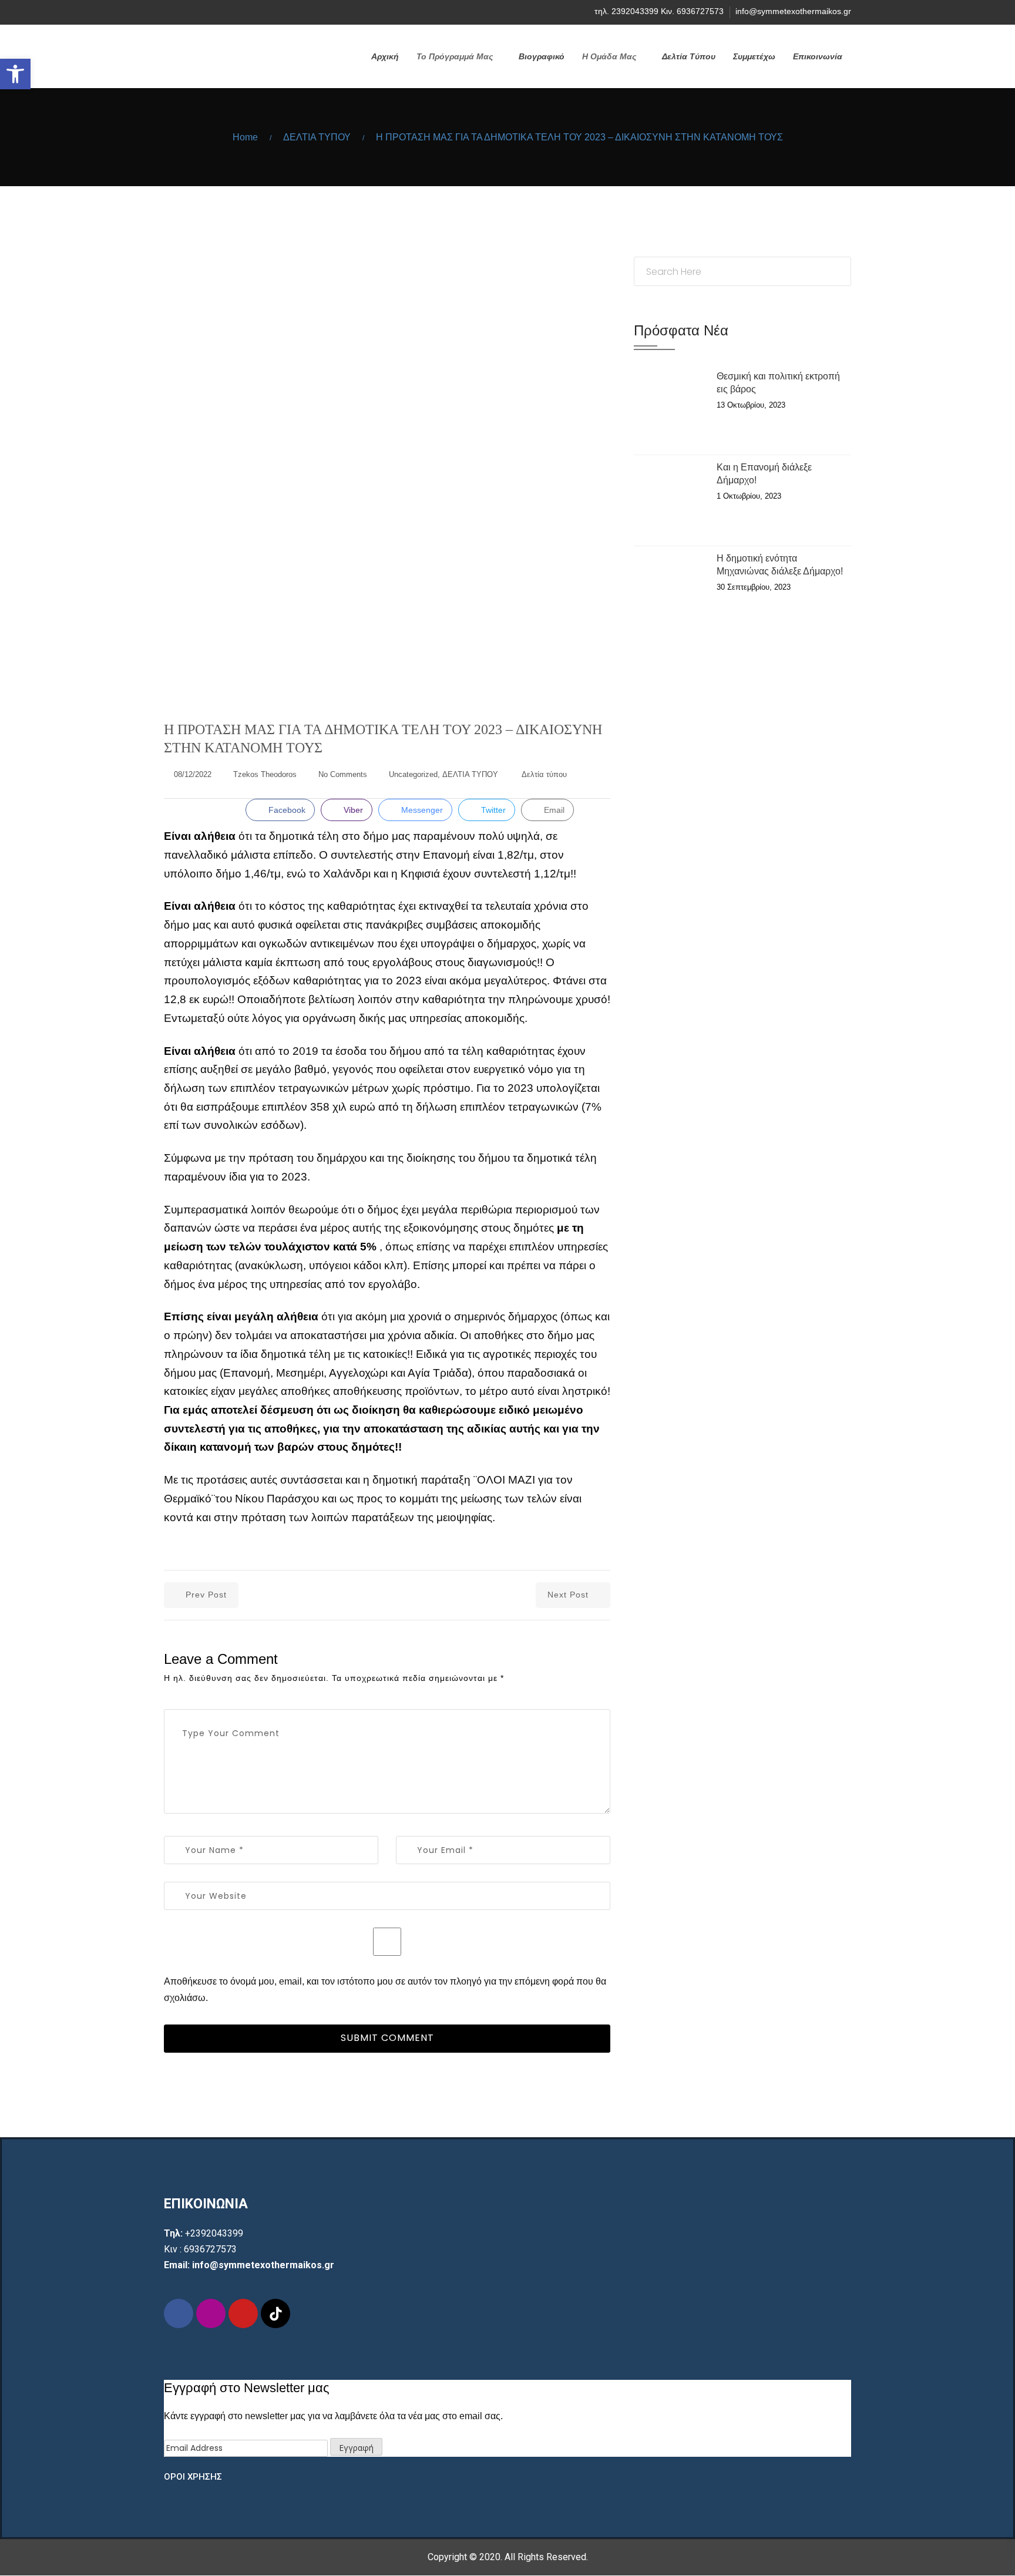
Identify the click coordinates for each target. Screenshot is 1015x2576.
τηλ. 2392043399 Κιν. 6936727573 (659, 11)
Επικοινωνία (818, 56)
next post (568, 1595)
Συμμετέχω (754, 56)
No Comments (343, 774)
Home (245, 137)
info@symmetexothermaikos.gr (793, 11)
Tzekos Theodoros (265, 774)
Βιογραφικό (542, 56)
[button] (15, 74)
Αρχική (385, 56)
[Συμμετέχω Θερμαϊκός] (231, 43)
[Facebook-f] (179, 2313)
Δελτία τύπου (544, 774)
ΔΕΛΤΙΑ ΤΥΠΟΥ (317, 137)
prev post (206, 1595)
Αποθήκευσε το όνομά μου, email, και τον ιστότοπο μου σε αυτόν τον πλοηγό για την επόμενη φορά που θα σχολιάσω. (385, 1989)
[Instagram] (188, 12)
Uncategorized (413, 774)
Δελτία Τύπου (689, 56)
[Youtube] (209, 12)
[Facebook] (167, 12)
